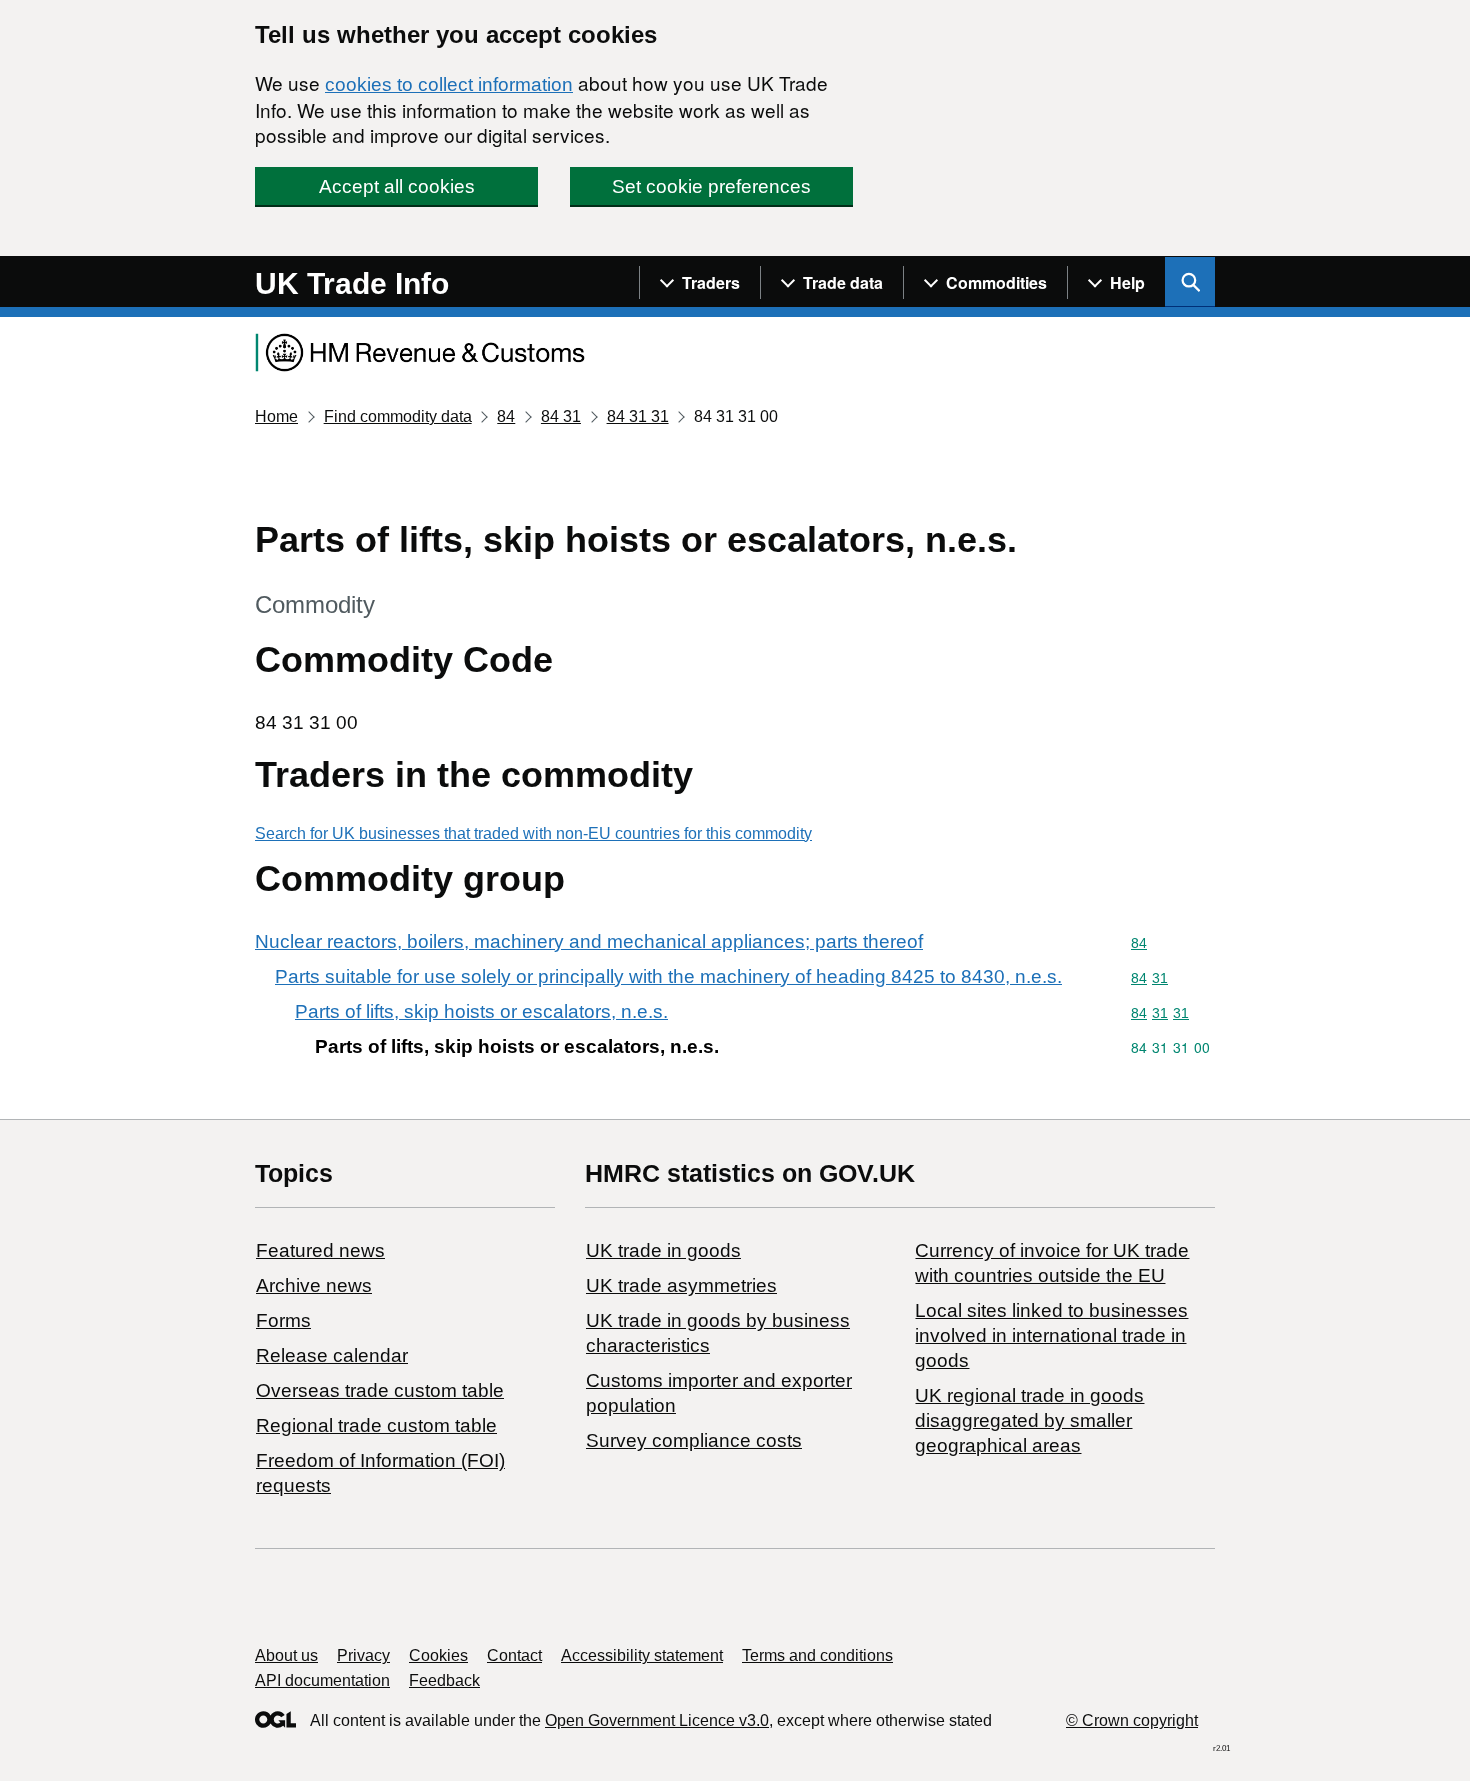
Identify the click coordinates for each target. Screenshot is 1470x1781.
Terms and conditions (817, 1655)
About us (286, 1655)
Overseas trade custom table (380, 1390)
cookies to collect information (449, 84)
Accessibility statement (642, 1655)
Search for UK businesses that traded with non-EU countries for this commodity (533, 833)
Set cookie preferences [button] (711, 186)
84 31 (561, 416)
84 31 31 (638, 416)
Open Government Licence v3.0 (657, 1720)
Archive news (314, 1285)
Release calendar (332, 1355)
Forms (283, 1320)
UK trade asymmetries (681, 1285)
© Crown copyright (1132, 1720)
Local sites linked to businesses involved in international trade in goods (1051, 1335)
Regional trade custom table (376, 1425)
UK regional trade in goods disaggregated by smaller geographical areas (1029, 1420)
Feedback (444, 1680)
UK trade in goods (663, 1250)
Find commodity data (398, 416)
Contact (514, 1655)
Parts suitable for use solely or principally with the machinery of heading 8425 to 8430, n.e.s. (668, 976)
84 (506, 416)
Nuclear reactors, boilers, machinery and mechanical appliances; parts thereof (589, 941)
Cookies (438, 1655)
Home (276, 416)
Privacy (363, 1655)
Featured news (320, 1250)
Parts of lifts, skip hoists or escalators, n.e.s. (481, 1011)
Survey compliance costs (694, 1440)
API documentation (322, 1680)
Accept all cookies (397, 186)
